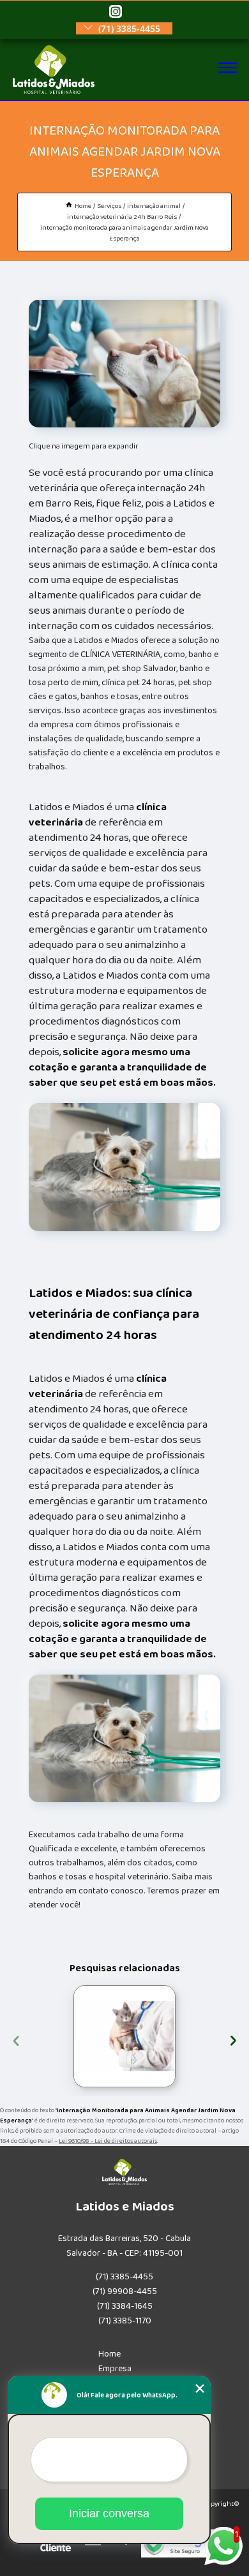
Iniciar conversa (109, 2513)
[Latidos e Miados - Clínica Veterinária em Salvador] (54, 91)
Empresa (115, 2369)
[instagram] (116, 12)
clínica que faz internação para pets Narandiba (70, 2036)
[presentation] (16, 2039)
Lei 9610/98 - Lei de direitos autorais (108, 2141)
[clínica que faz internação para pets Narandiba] (124, 2036)
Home (109, 2354)
